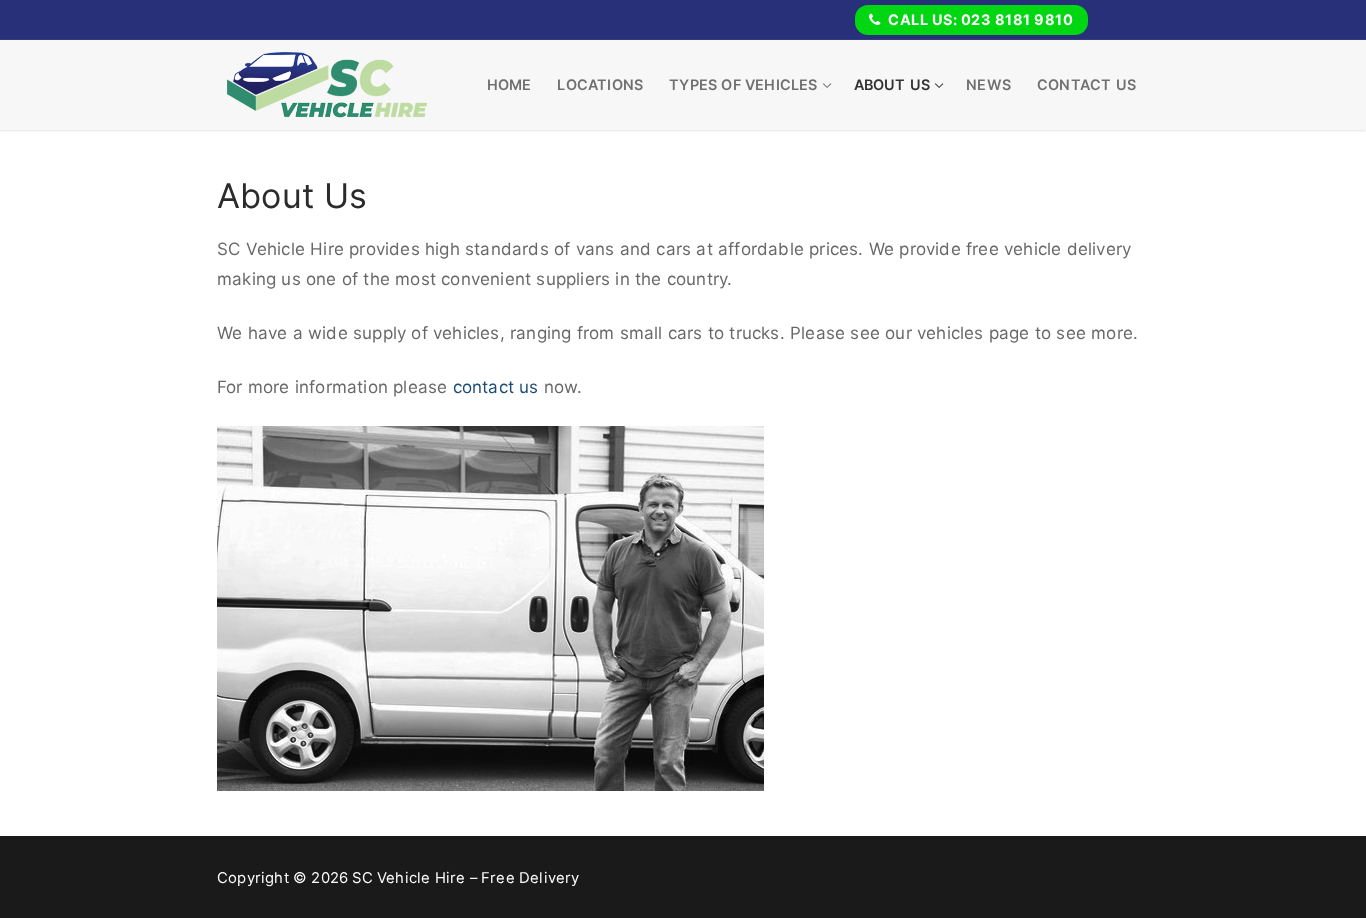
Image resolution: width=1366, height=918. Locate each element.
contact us (496, 387)
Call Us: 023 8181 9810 (979, 19)
